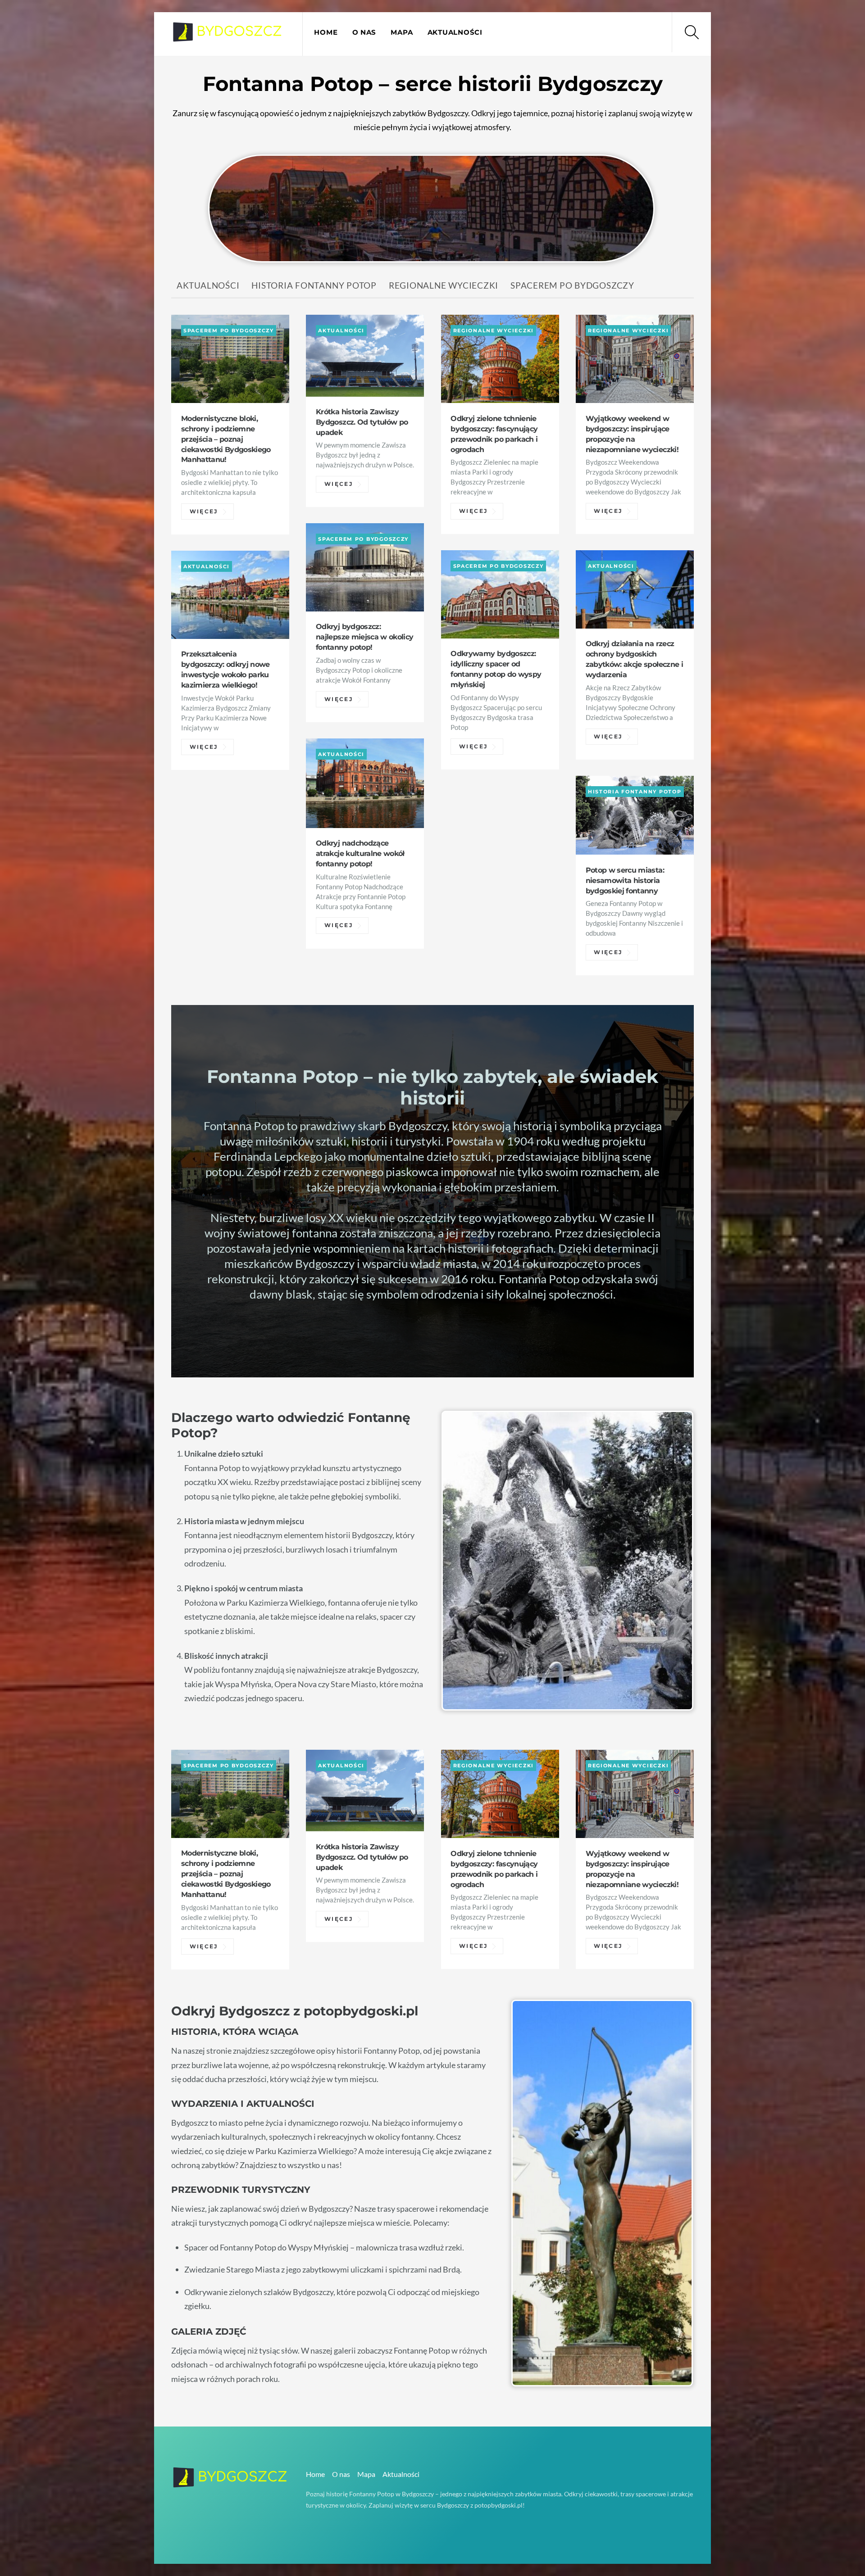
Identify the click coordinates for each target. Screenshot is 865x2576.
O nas (364, 32)
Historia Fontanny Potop (314, 285)
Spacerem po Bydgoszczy (572, 285)
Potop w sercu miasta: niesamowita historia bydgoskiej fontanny (625, 880)
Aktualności (455, 32)
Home (326, 32)
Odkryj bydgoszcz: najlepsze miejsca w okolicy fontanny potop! (364, 637)
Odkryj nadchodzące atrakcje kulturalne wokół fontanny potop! (360, 853)
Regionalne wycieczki (444, 285)
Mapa (402, 32)
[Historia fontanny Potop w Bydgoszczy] (228, 36)
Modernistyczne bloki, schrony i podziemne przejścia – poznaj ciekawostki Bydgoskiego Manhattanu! (226, 439)
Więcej (204, 512)
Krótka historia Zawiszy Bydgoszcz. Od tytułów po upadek (362, 422)
